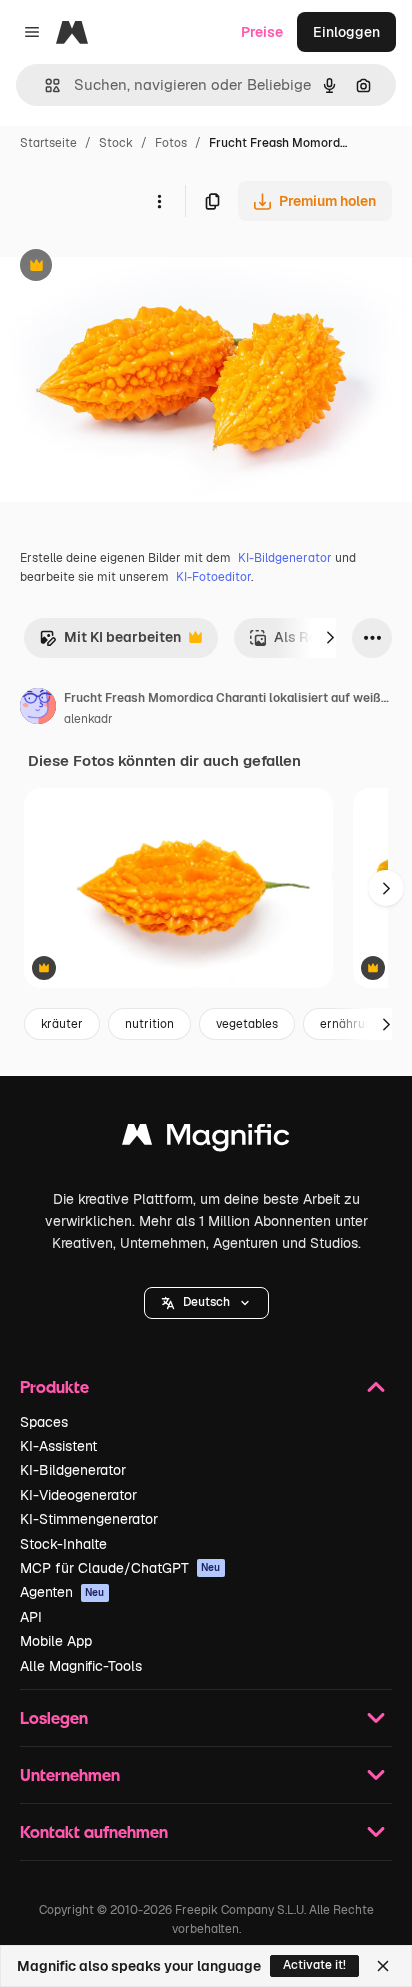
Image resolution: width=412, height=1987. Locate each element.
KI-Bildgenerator (285, 558)
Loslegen (54, 1717)
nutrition (149, 1024)
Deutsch (206, 1302)
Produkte (54, 1386)
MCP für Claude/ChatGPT (120, 1568)
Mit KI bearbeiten (110, 642)
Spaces (44, 1422)
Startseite (48, 143)
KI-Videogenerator (78, 1495)
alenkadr (88, 719)
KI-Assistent (58, 1446)
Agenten (62, 1592)
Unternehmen (70, 1774)
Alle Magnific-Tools (81, 1666)
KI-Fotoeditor (213, 577)
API (31, 1617)
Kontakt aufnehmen (94, 1831)
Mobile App (56, 1641)
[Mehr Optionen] (159, 201)
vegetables (247, 1024)
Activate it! (314, 1965)
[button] (206, 1303)
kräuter (62, 1024)
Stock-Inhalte (63, 1544)
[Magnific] (206, 1139)
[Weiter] (330, 638)
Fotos (171, 143)
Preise (262, 32)
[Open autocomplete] (44, 85)
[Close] (383, 1966)
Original (128, 267)
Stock (116, 143)
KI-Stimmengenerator (89, 1519)
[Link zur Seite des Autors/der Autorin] (38, 709)
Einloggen (346, 32)
